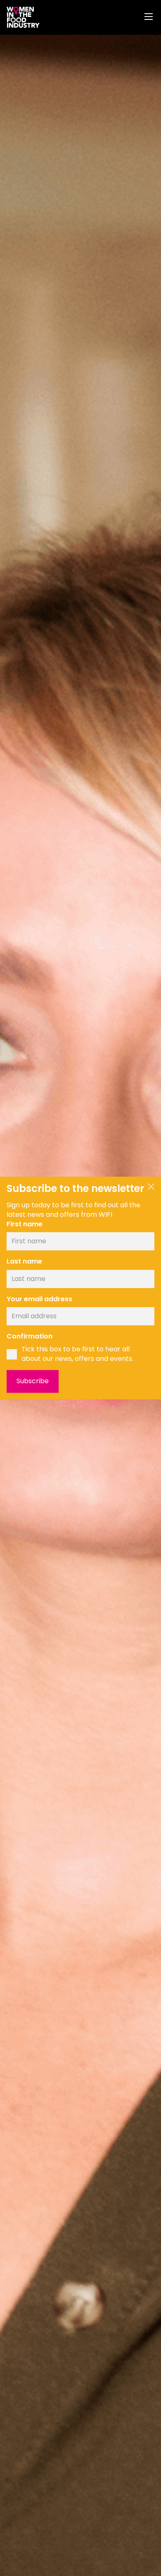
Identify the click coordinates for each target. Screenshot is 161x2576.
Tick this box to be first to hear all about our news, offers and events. (77, 1354)
